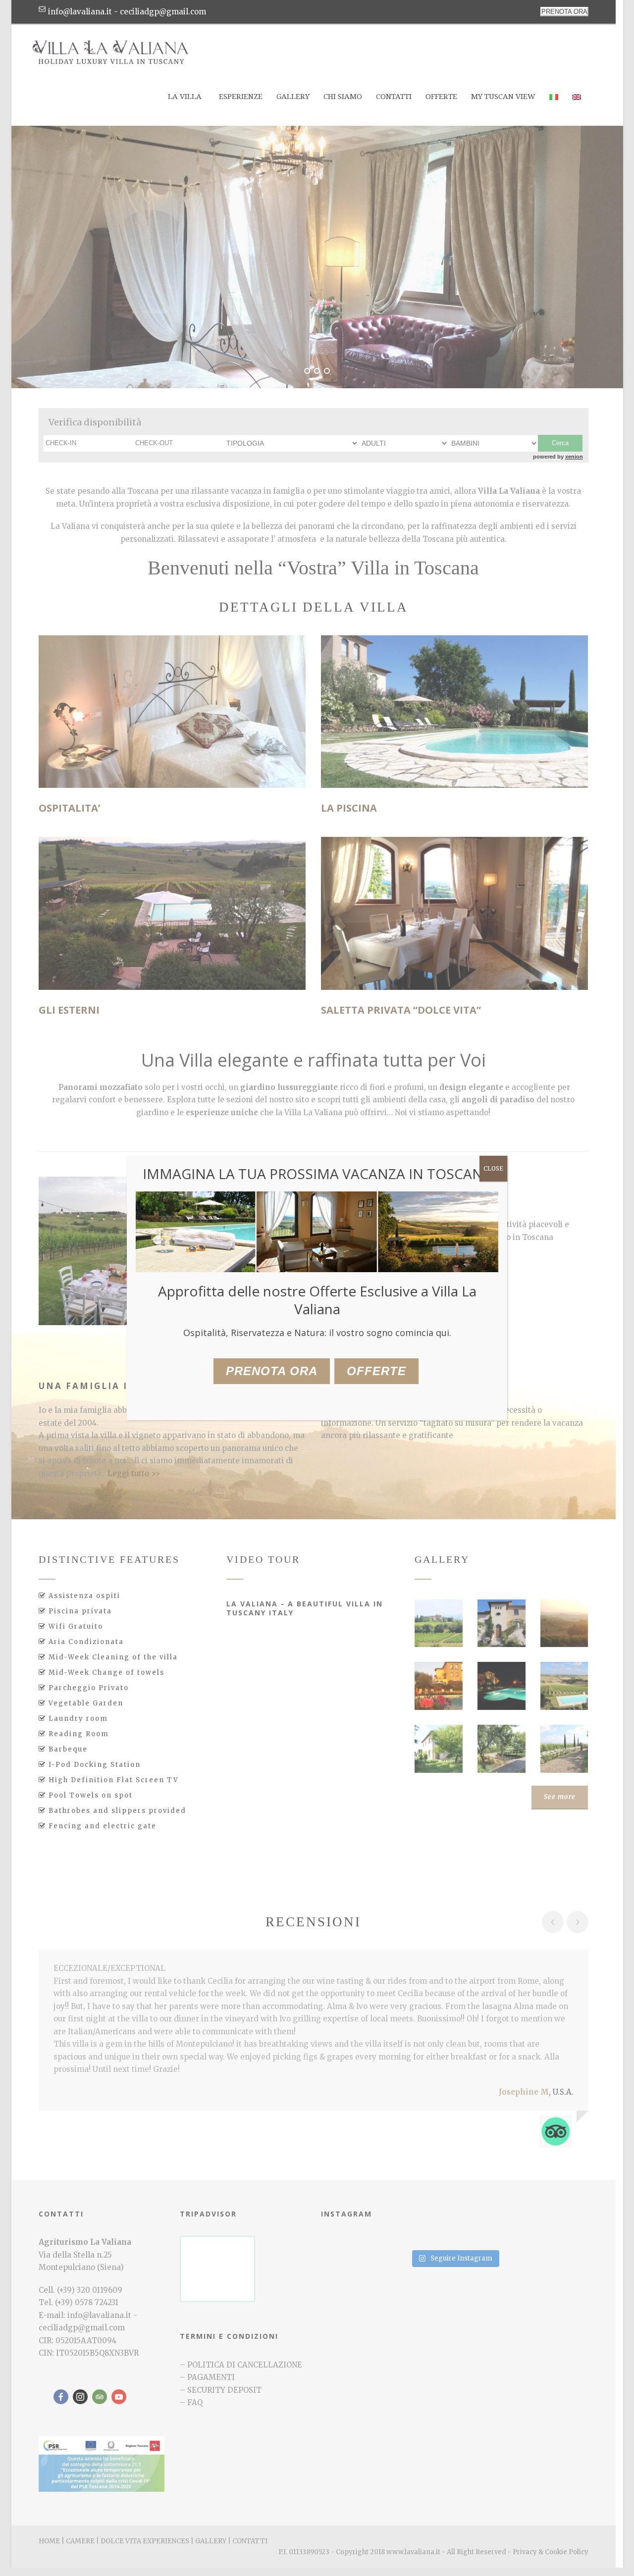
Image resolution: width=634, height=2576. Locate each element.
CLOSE (493, 1168)
